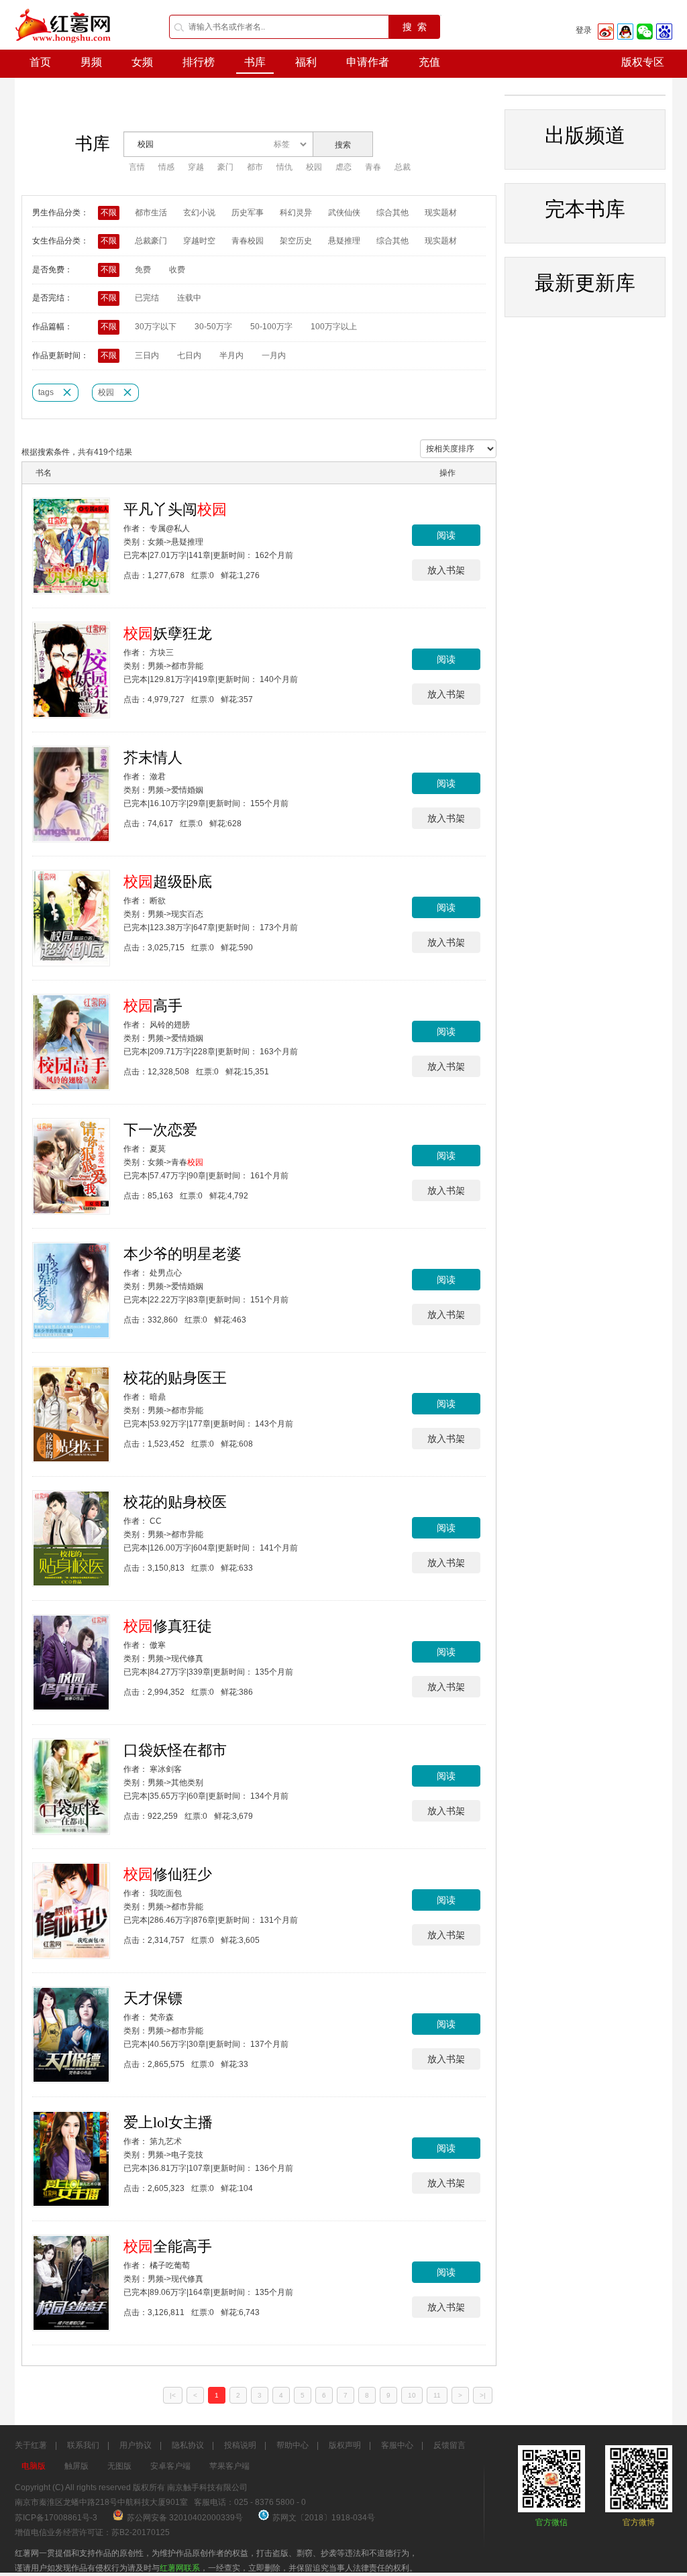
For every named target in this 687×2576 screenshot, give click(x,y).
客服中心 (397, 2445)
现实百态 (187, 914)
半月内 (231, 355)
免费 (143, 270)
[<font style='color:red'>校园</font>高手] (71, 1042)
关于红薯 (31, 2445)
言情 (137, 167)
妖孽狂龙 (168, 633)
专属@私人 (170, 528)
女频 (142, 62)
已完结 (147, 298)
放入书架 (446, 570)
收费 (177, 270)
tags (46, 392)
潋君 (158, 777)
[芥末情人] (71, 794)
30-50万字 (213, 327)
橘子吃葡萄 (170, 2265)
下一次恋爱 (160, 1130)
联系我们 (83, 2445)
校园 (314, 167)
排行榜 (199, 62)
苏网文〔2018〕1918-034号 (324, 2518)
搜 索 (415, 27)
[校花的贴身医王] (71, 1414)
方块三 (162, 653)
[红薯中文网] (64, 47)
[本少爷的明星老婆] (71, 1290)
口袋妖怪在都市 (175, 1750)
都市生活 (151, 213)
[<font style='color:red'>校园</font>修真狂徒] (71, 1663)
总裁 (403, 167)
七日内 (189, 355)
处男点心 (166, 1273)
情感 (166, 167)
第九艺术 (166, 2141)
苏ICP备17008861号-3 (56, 2518)
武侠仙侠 (344, 213)
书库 (255, 62)
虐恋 (343, 167)
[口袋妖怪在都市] (71, 1787)
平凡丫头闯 (175, 509)
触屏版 (76, 2466)
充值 (429, 62)
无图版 (119, 2466)
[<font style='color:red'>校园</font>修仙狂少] (71, 1911)
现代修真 (187, 1659)
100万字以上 (334, 327)
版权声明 (345, 2445)
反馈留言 (450, 2445)
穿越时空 (199, 241)
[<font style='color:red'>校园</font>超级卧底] (71, 918)
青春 (373, 167)
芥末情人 (153, 758)
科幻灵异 (296, 213)
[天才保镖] (71, 2035)
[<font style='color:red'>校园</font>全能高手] (71, 2283)
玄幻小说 (199, 213)
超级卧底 (168, 882)
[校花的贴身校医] (71, 1538)
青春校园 (248, 241)
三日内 (147, 355)
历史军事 (248, 213)
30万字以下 (156, 327)
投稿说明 (240, 2445)
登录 (584, 30)
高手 (153, 1006)
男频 (91, 62)
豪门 (225, 167)
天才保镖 (153, 1998)
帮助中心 (293, 2445)
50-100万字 (271, 327)
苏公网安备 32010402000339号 (186, 2518)
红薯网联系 (180, 2568)
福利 (306, 62)
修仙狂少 (168, 1874)
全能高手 (168, 2246)
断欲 (158, 901)
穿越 (196, 167)
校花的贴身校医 (175, 1502)
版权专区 (643, 62)
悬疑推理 (344, 241)
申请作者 (368, 62)
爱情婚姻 (187, 790)
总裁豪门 (151, 241)
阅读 (446, 535)
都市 (255, 167)
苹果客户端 (229, 2466)
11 (437, 2395)
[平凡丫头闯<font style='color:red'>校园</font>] (71, 546)
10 (412, 2395)
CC (156, 1521)
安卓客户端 (170, 2466)
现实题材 (441, 213)
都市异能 (187, 666)
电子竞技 (187, 2155)
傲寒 (158, 1645)
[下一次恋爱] (71, 1166)
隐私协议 (188, 2445)
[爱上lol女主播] (71, 2159)
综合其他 (392, 213)
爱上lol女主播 (168, 2122)
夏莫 (158, 1149)
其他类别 (187, 1783)
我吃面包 (166, 1893)
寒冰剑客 (166, 1769)
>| (483, 2395)
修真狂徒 (168, 1626)
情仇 (284, 167)
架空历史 (296, 241)
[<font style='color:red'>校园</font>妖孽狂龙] (71, 670)
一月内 (274, 355)
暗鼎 (158, 1397)
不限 (109, 213)
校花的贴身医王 (175, 1378)
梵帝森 (162, 2017)
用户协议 (136, 2445)
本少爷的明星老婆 (182, 1254)
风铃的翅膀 (170, 1025)
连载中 (189, 298)
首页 (40, 62)
